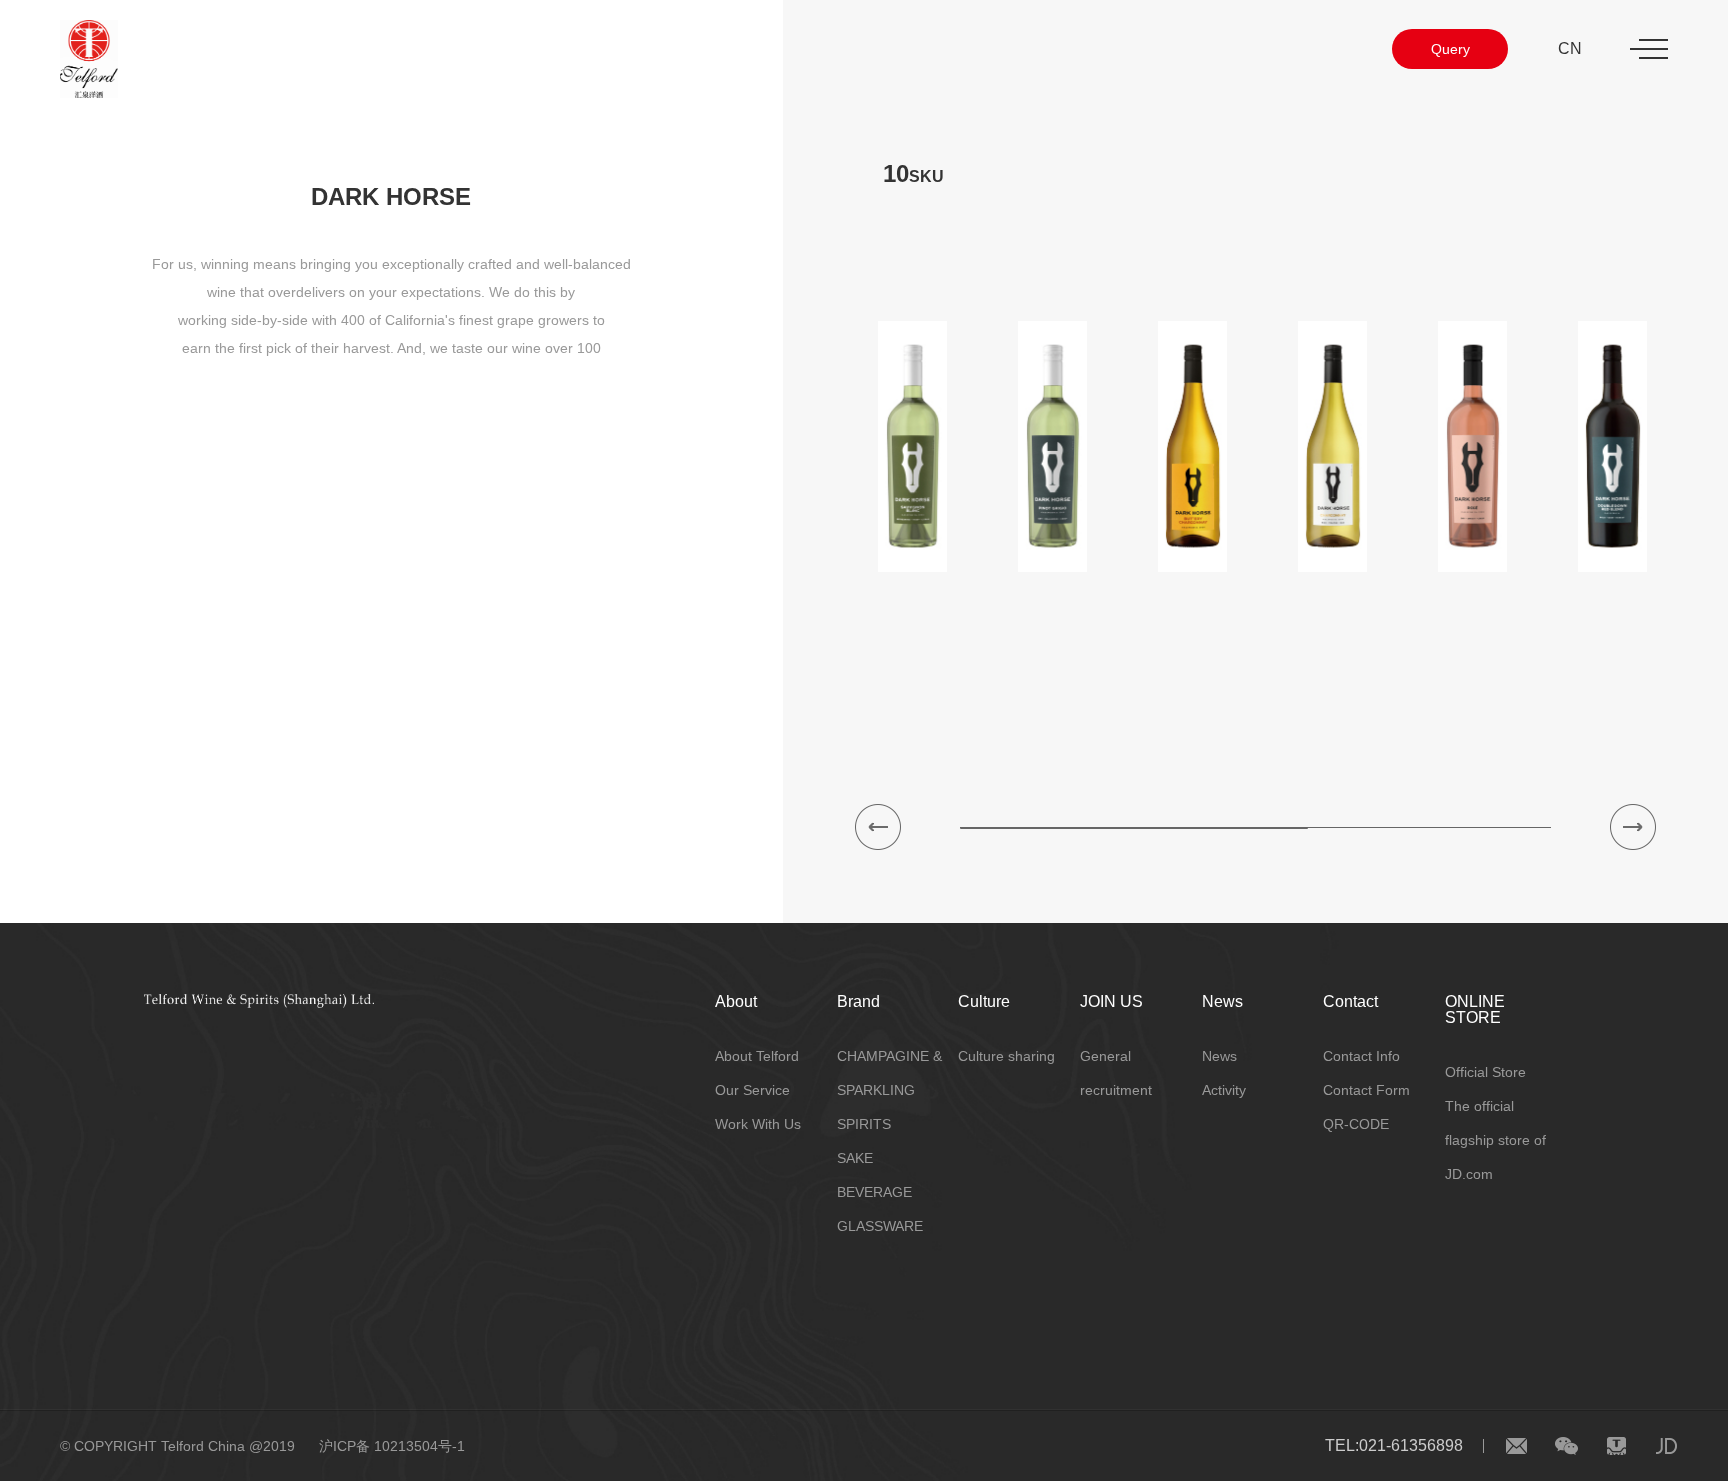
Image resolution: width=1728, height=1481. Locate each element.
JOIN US (1111, 1001)
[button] (878, 827)
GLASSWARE (880, 1226)
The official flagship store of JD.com (1495, 1140)
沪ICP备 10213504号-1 (392, 1446)
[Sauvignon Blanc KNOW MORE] (913, 446)
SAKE (855, 1158)
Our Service (752, 1090)
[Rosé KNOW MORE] (1473, 446)
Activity (1224, 1090)
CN (1570, 48)
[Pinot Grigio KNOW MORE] (1053, 446)
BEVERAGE (874, 1192)
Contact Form (1366, 1090)
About (736, 1001)
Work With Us (758, 1124)
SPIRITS (864, 1124)
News (1222, 1001)
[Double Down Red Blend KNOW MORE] (1613, 446)
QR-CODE (1356, 1124)
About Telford (757, 1056)
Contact (1350, 1001)
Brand (858, 1001)
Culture (984, 1001)
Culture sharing (1006, 1056)
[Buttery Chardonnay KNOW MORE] (1193, 446)
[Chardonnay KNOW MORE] (1333, 446)
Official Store (1485, 1072)
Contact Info (1361, 1056)
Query (1450, 49)
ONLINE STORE (1475, 1009)
